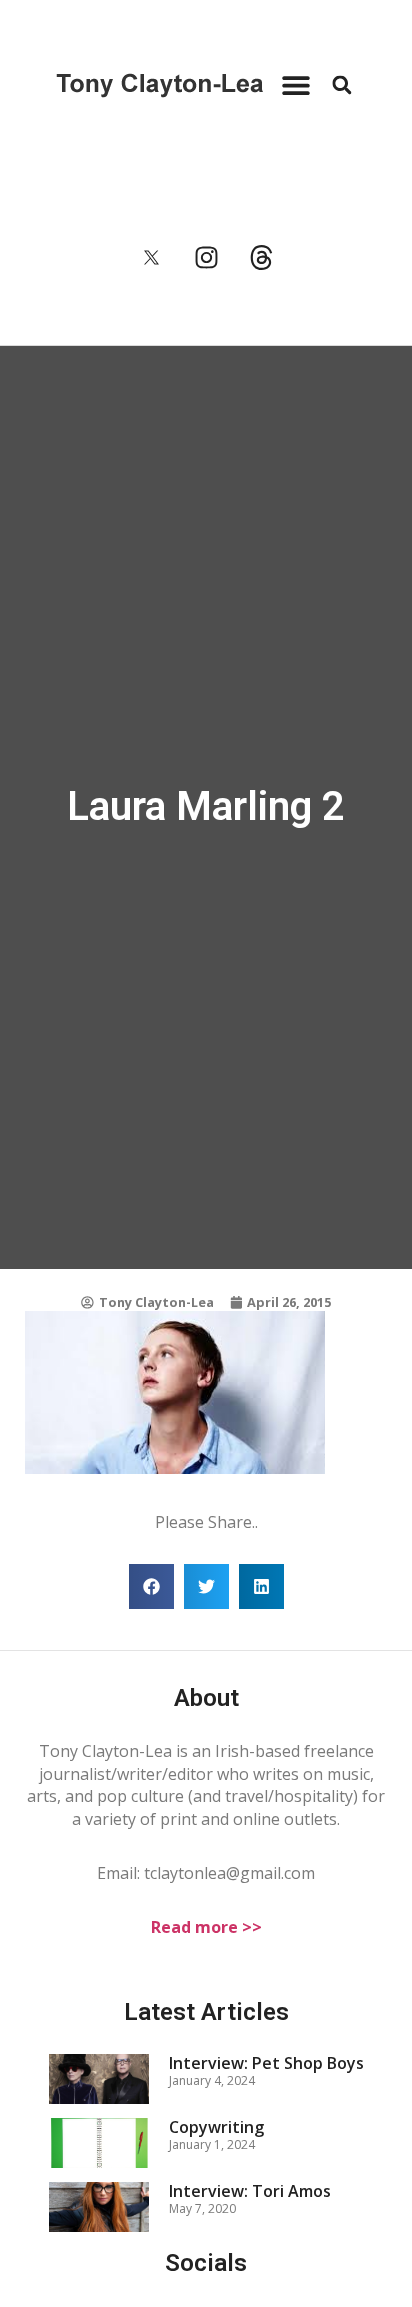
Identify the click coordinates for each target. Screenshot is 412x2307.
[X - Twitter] (151, 258)
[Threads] (261, 258)
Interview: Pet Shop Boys (266, 2063)
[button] (295, 85)
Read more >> (206, 1927)
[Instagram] (206, 258)
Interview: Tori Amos (250, 2191)
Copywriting (216, 2127)
